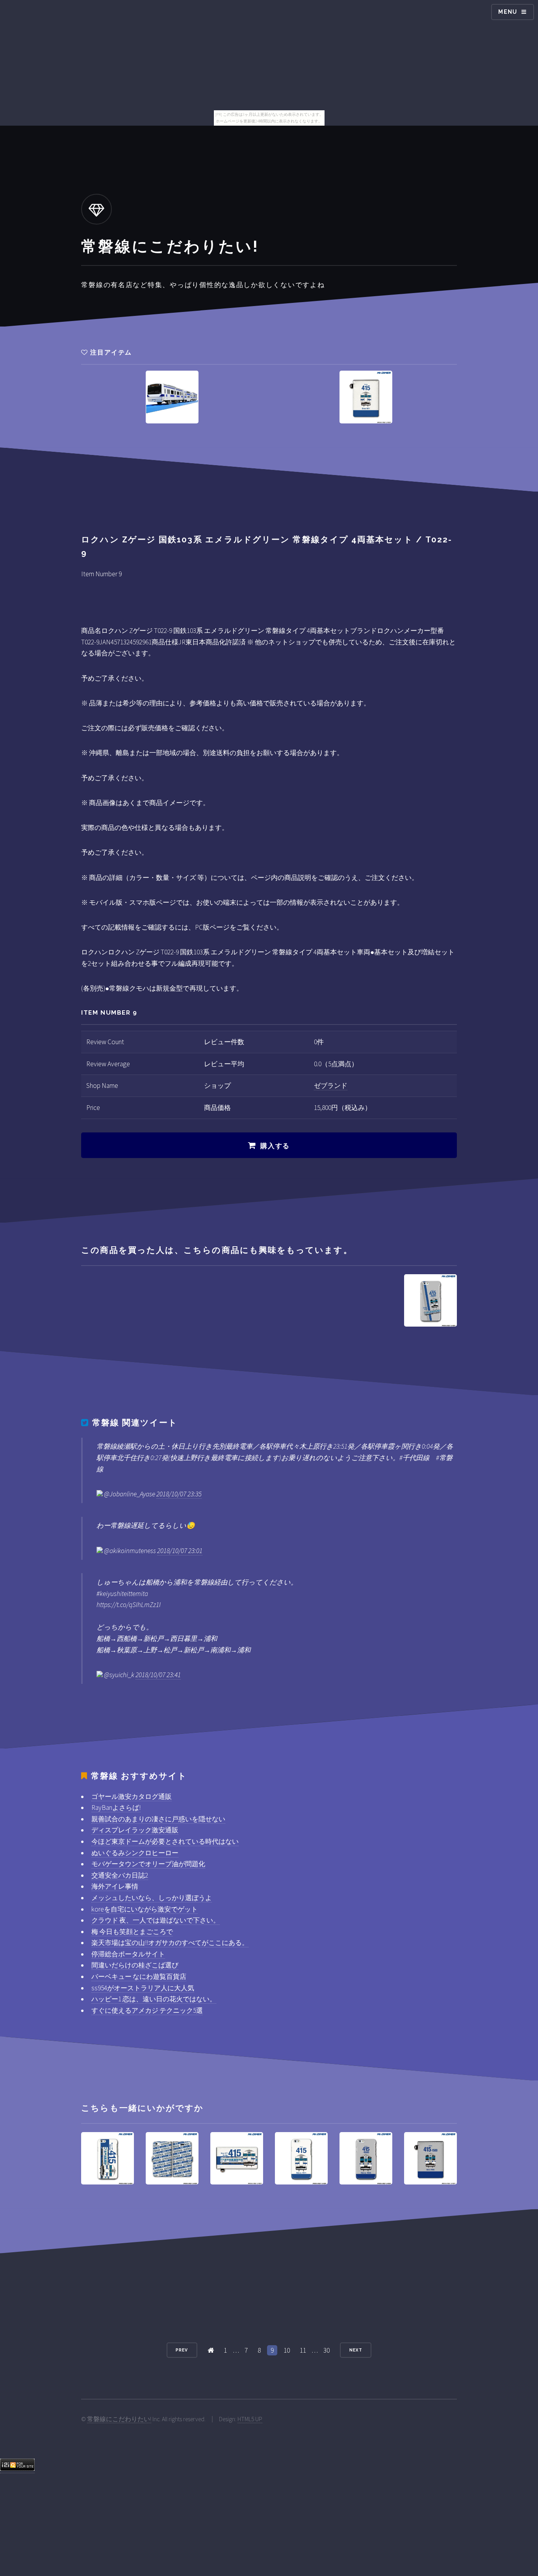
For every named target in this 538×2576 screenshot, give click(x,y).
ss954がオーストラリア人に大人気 (143, 1988)
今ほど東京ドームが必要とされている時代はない (165, 1841)
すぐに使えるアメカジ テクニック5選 (147, 2010)
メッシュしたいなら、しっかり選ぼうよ (152, 1898)
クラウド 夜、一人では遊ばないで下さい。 (156, 1920)
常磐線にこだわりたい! (119, 2419)
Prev (182, 2350)
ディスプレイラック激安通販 (135, 1830)
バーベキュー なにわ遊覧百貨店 (139, 1977)
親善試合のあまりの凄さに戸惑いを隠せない (158, 1819)
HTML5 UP (250, 2419)
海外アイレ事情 (115, 1886)
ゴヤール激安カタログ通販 (132, 1797)
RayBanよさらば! (116, 1808)
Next (356, 2350)
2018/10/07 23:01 (180, 1551)
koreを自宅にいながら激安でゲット (145, 1909)
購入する (275, 1146)
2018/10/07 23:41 (158, 1675)
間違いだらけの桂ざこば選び (135, 1965)
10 (287, 2350)
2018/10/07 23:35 (179, 1494)
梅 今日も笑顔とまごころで (132, 1932)
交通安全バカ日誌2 (120, 1875)
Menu (508, 12)
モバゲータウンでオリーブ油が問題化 (148, 1864)
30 (327, 2350)
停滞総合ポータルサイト (128, 1954)
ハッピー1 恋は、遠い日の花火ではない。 (154, 1999)
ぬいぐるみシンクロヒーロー (135, 1853)
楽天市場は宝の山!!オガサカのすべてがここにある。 (170, 1943)
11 (303, 2350)
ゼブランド (331, 1086)
